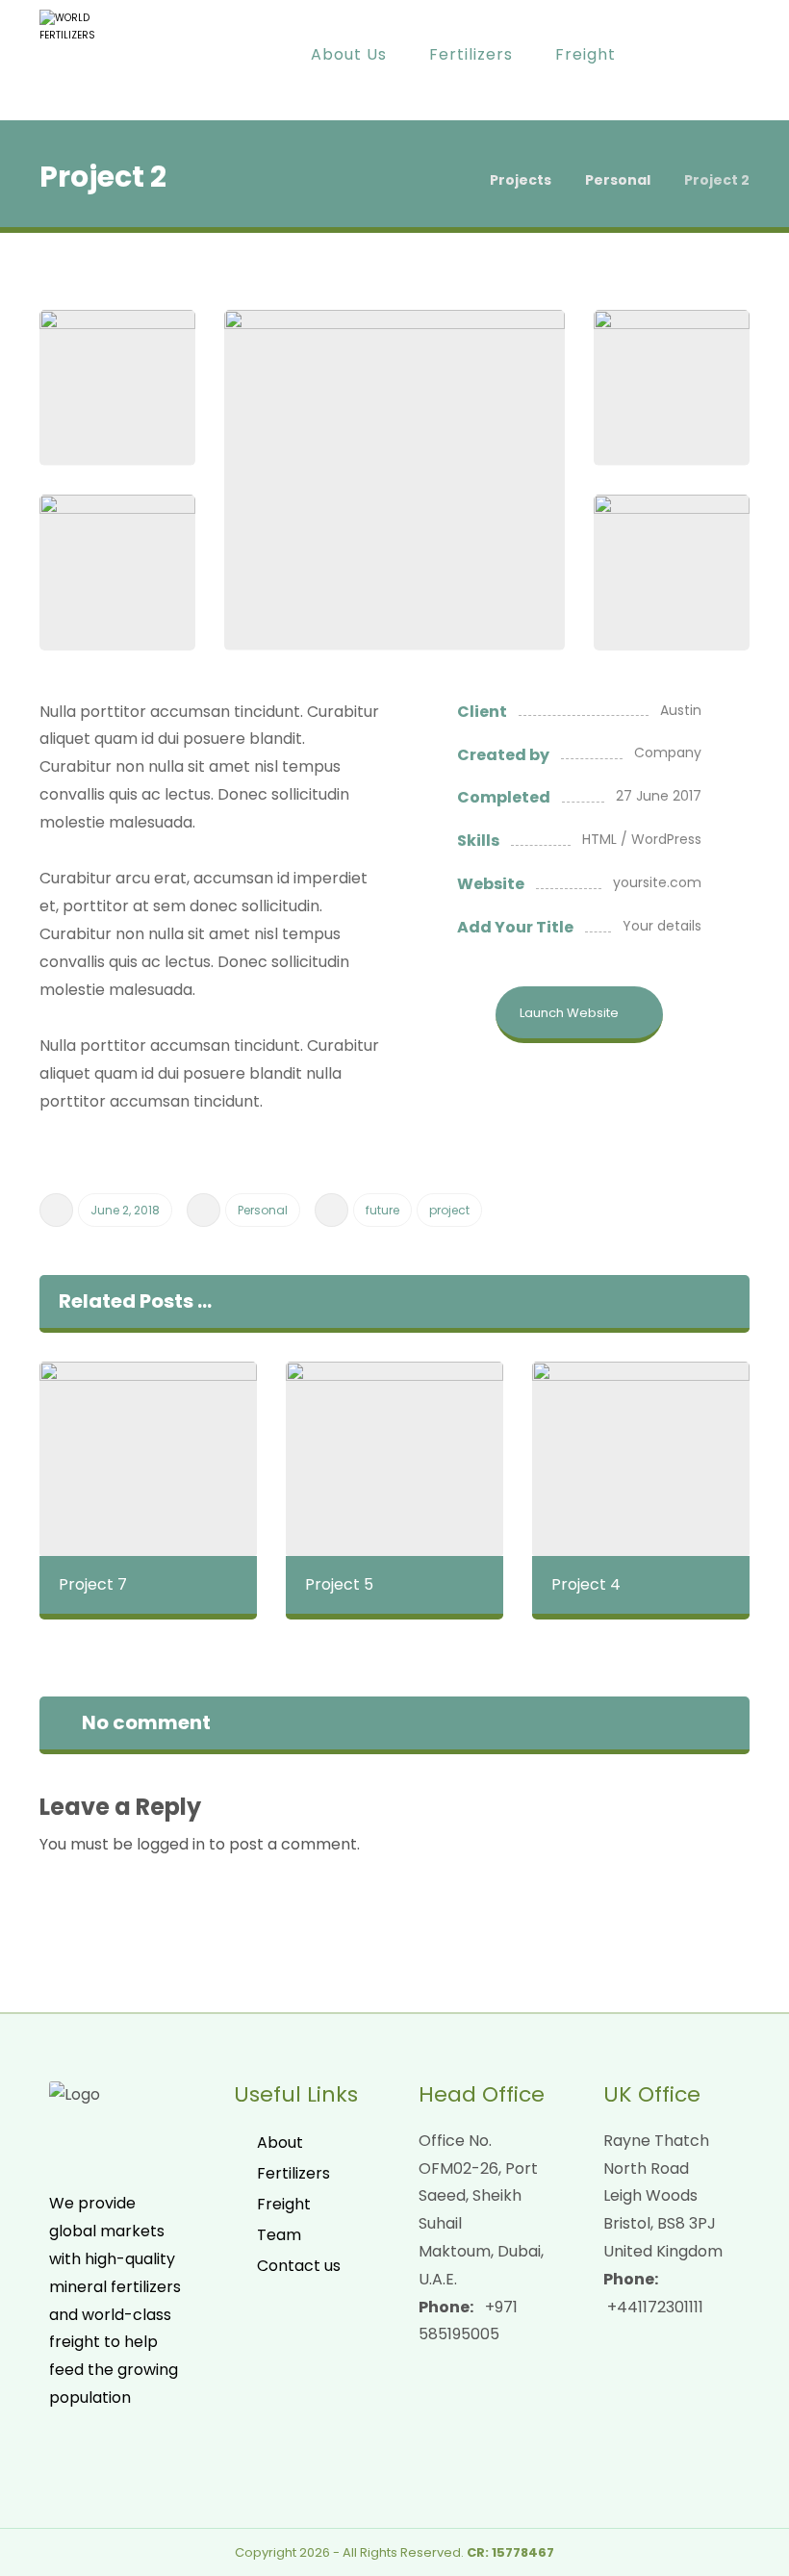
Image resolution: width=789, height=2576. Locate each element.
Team (279, 2235)
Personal (263, 1210)
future (382, 1210)
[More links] (671, 55)
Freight (284, 2204)
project (449, 1210)
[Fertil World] (90, 60)
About (280, 2142)
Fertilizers (293, 2173)
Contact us (299, 2266)
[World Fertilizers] (451, 180)
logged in (171, 1844)
